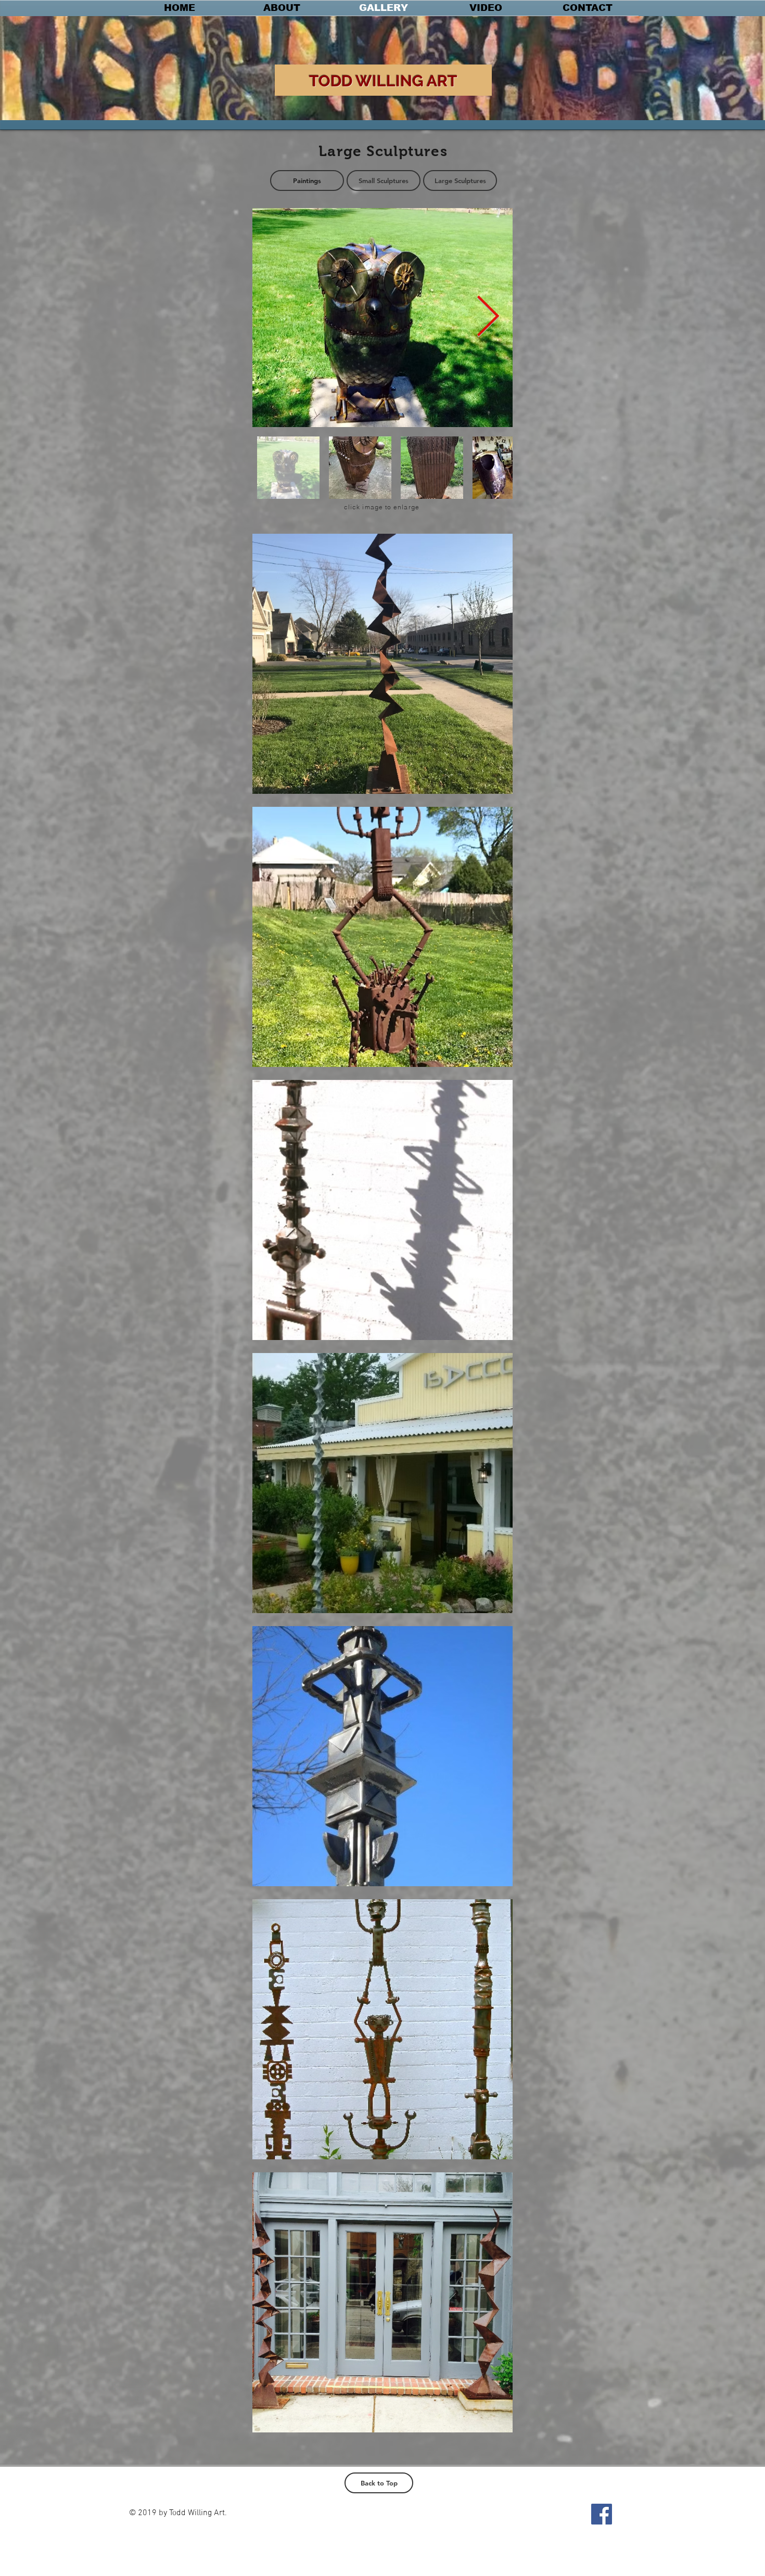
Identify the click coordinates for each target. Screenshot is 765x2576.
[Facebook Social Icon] (602, 2514)
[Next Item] (488, 318)
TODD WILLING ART (383, 81)
